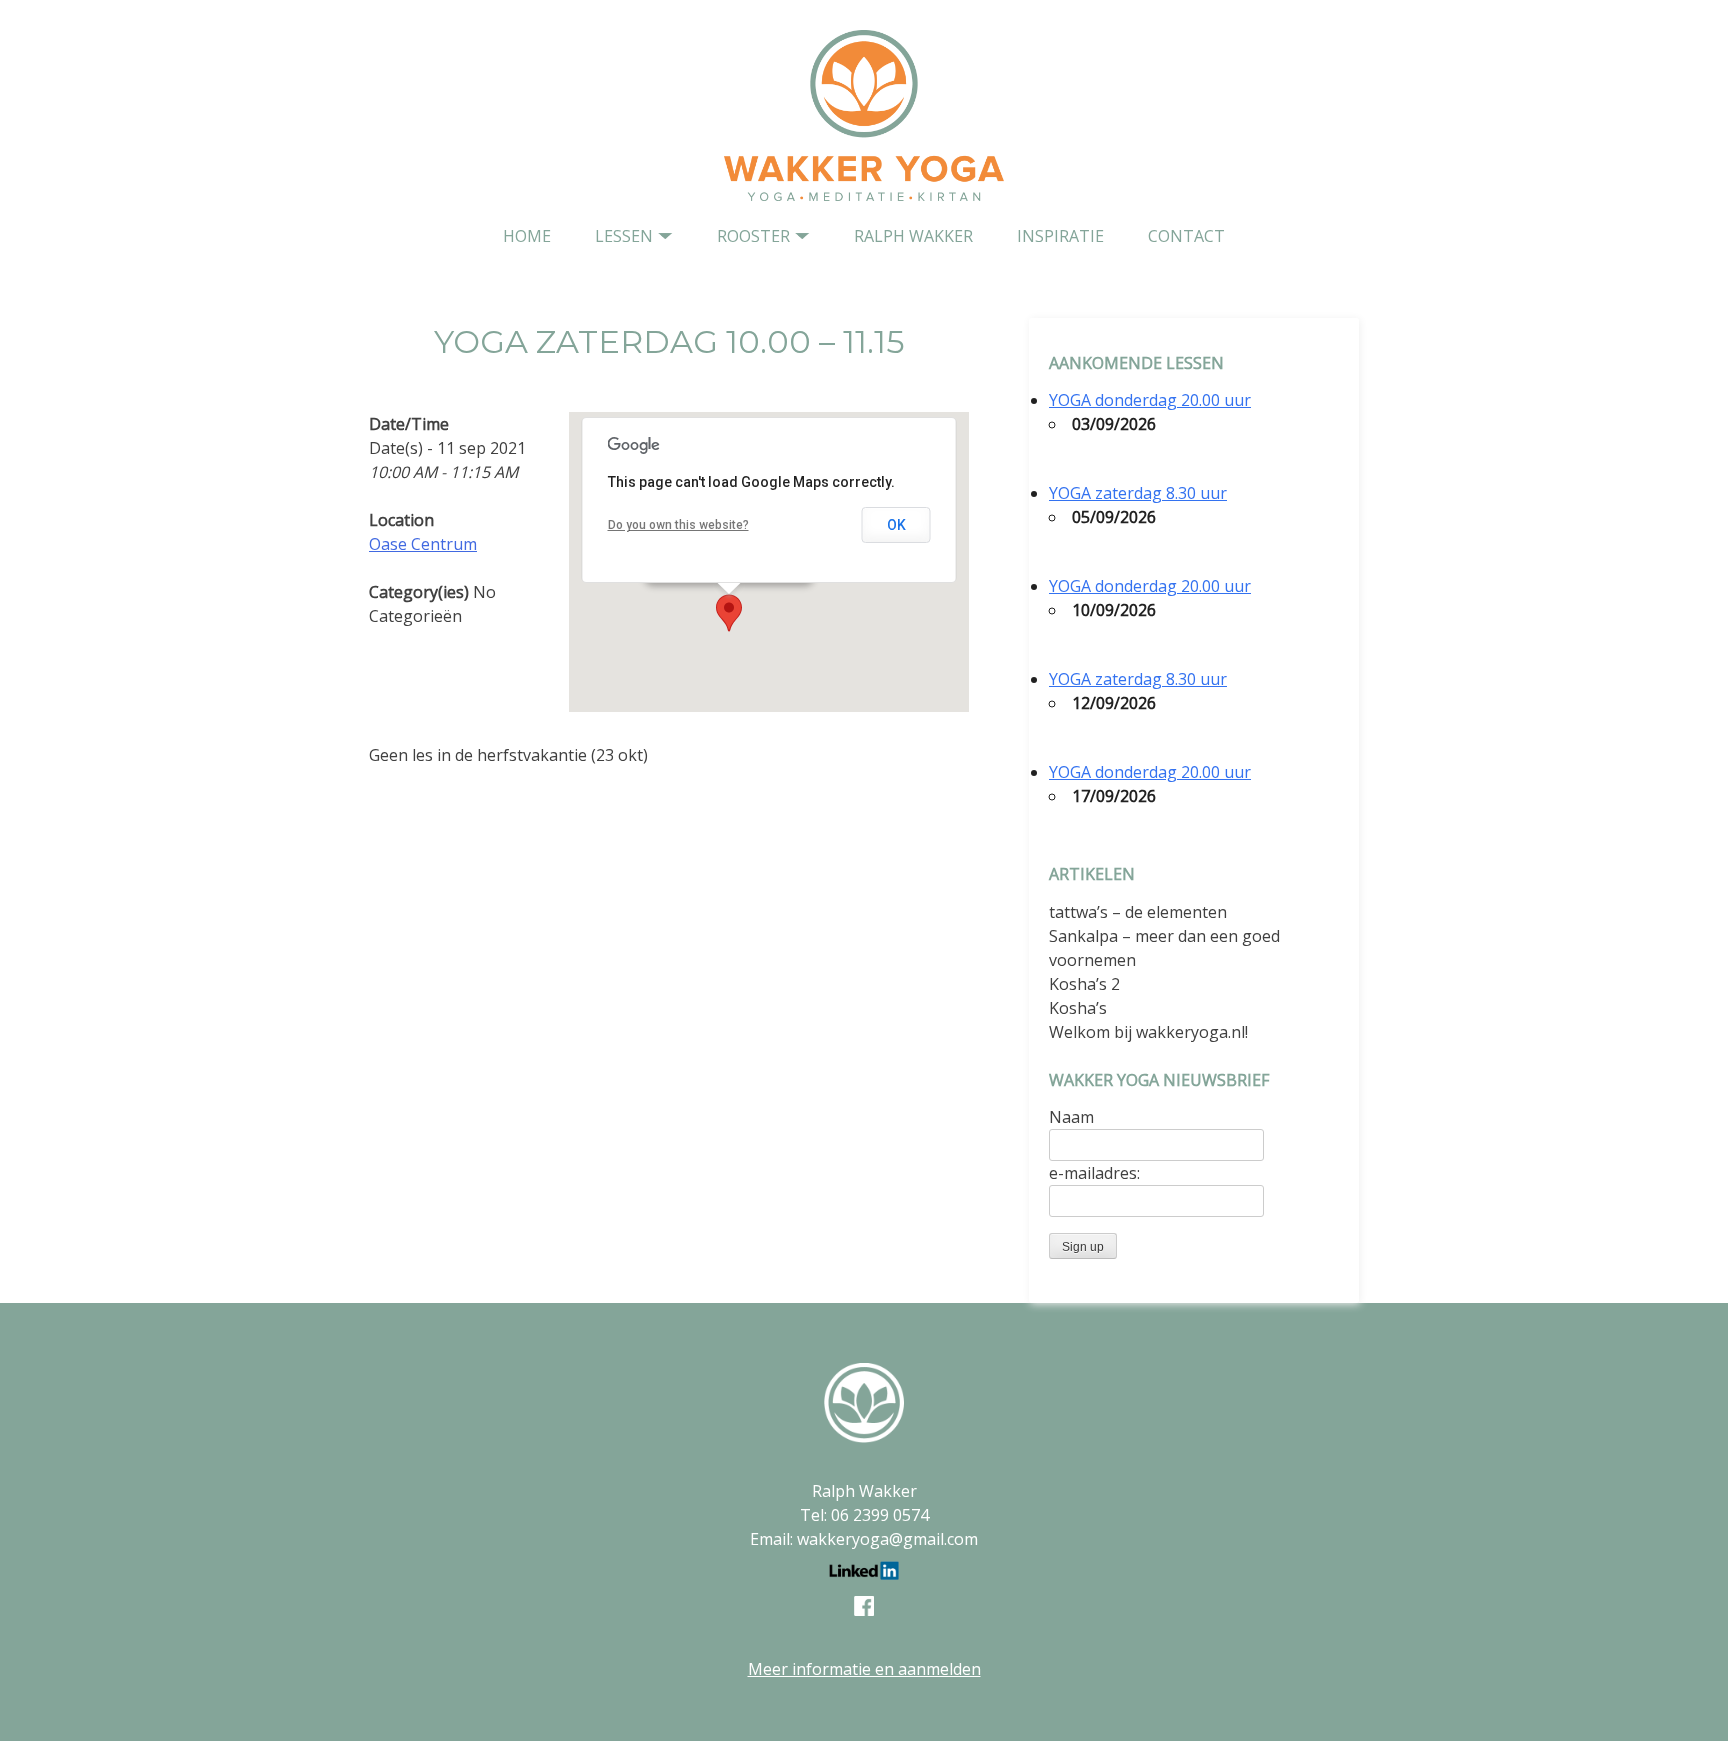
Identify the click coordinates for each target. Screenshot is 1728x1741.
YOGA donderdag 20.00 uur (1150, 400)
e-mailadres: (1094, 1173)
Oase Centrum (423, 544)
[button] (729, 613)
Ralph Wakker (913, 236)
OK (896, 525)
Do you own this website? (678, 525)
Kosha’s (1078, 1008)
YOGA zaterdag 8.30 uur (1138, 493)
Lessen (624, 236)
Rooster (753, 236)
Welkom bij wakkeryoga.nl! (1148, 1032)
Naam (1071, 1117)
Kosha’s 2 (1084, 984)
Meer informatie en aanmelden (864, 1669)
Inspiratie (1060, 236)
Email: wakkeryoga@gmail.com (864, 1539)
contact (1186, 236)
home (527, 236)
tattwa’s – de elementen (1138, 912)
